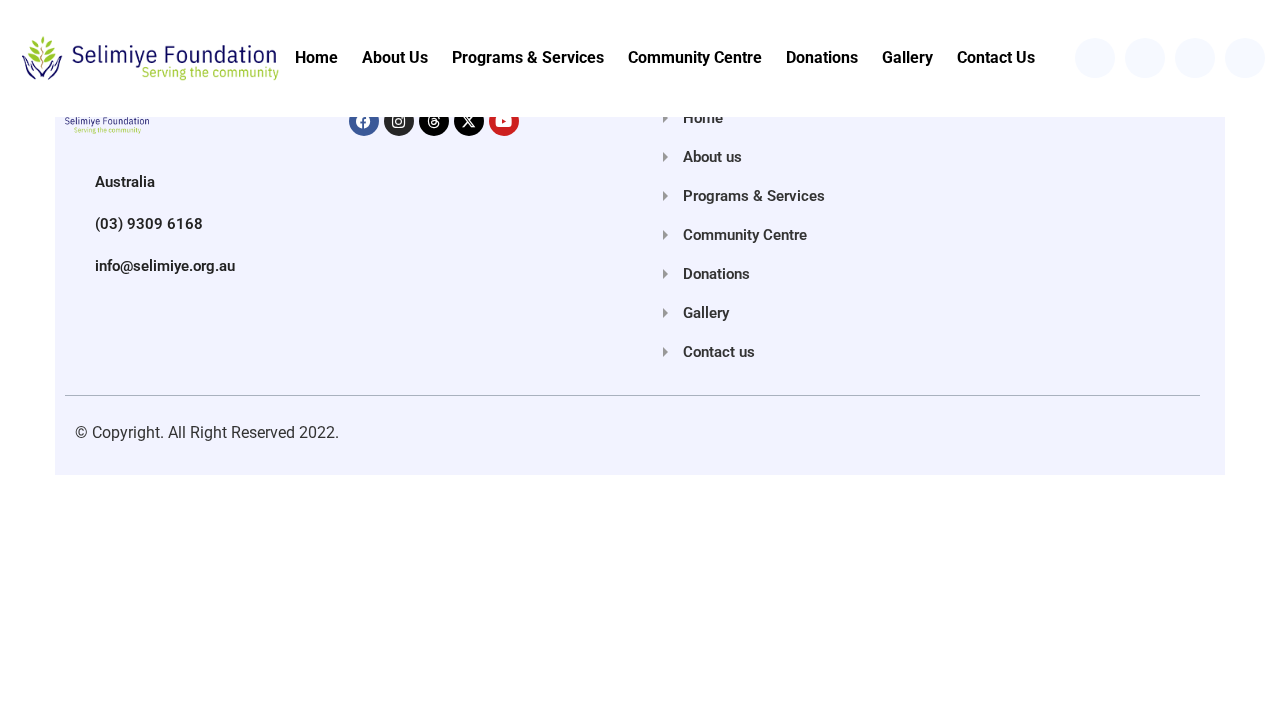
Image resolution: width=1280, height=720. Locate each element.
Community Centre (695, 57)
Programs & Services (528, 57)
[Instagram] (399, 121)
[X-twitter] (469, 121)
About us (395, 57)
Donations (822, 57)
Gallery (907, 57)
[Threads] (434, 121)
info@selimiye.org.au (165, 266)
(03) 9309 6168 (149, 224)
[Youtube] (504, 121)
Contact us (996, 57)
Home (316, 57)
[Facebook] (364, 121)
